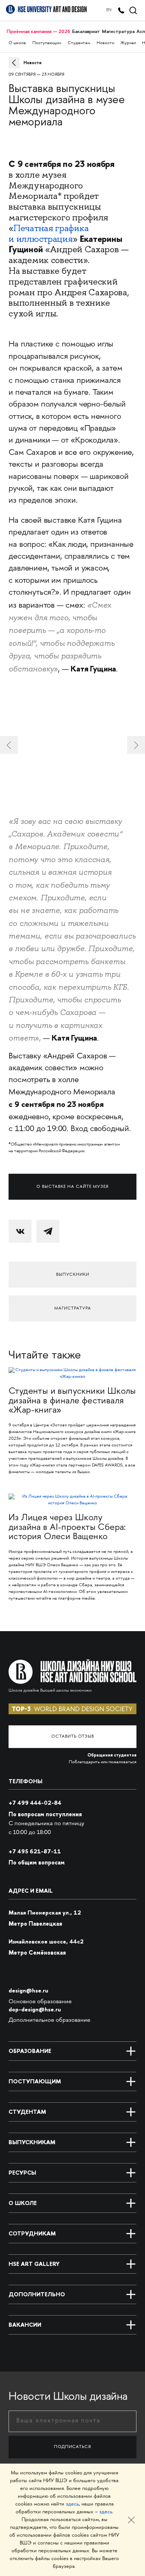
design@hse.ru (28, 1990)
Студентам (79, 43)
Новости (105, 43)
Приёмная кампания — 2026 (38, 31)
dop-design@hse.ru (35, 2009)
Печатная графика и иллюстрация (49, 234)
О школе (17, 43)
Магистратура (118, 31)
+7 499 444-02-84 (35, 1803)
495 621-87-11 (35, 1851)
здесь (72, 2504)
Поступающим (47, 43)
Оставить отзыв (73, 1737)
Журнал (128, 43)
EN (109, 10)
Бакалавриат (86, 31)
